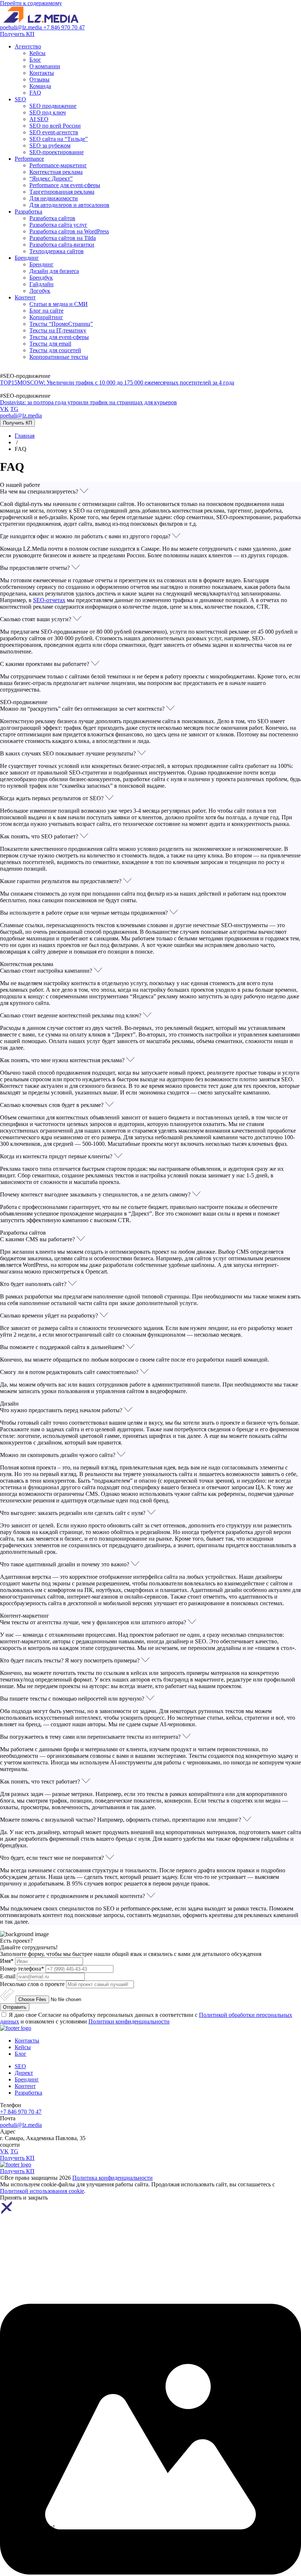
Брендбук (41, 278)
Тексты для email (50, 344)
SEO (20, 99)
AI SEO (39, 119)
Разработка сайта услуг (58, 225)
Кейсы (37, 53)
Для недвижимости (54, 198)
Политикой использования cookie (42, 2191)
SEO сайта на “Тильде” (59, 139)
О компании (45, 66)
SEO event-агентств (54, 132)
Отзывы (39, 79)
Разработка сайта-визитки (62, 245)
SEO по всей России (55, 126)
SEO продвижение (53, 106)
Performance (29, 159)
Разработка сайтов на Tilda (63, 238)
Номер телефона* (22, 1969)
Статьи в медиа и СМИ (59, 304)
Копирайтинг (46, 317)
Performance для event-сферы (65, 185)
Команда (40, 86)
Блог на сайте (46, 311)
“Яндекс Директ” (51, 178)
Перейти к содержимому (31, 3)
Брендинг (27, 258)
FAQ (35, 93)
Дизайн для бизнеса (54, 271)
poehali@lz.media (22, 27)
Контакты (42, 73)
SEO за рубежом (50, 145)
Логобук (40, 291)
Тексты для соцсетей (55, 350)
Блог (35, 60)
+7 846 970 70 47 (64, 27)
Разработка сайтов (52, 218)
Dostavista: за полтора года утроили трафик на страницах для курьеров (88, 402)
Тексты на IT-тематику (58, 330)
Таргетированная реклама (62, 192)
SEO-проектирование (57, 152)
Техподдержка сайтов (57, 251)
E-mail (8, 1976)
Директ (24, 2073)
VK (4, 409)
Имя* (7, 1961)
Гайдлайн (41, 284)
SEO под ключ (48, 112)
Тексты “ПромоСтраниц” (61, 324)
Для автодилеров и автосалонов (69, 205)
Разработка (28, 212)
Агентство (28, 46)
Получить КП (17, 34)
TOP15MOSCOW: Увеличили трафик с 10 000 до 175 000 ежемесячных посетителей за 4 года (117, 382)
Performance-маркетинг (58, 165)
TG (14, 409)
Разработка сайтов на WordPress (69, 231)
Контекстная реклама (56, 172)
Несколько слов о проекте (32, 1984)
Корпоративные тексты (59, 357)
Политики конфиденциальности (129, 2021)
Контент (25, 297)
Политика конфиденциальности (113, 2178)
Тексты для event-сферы (59, 337)
